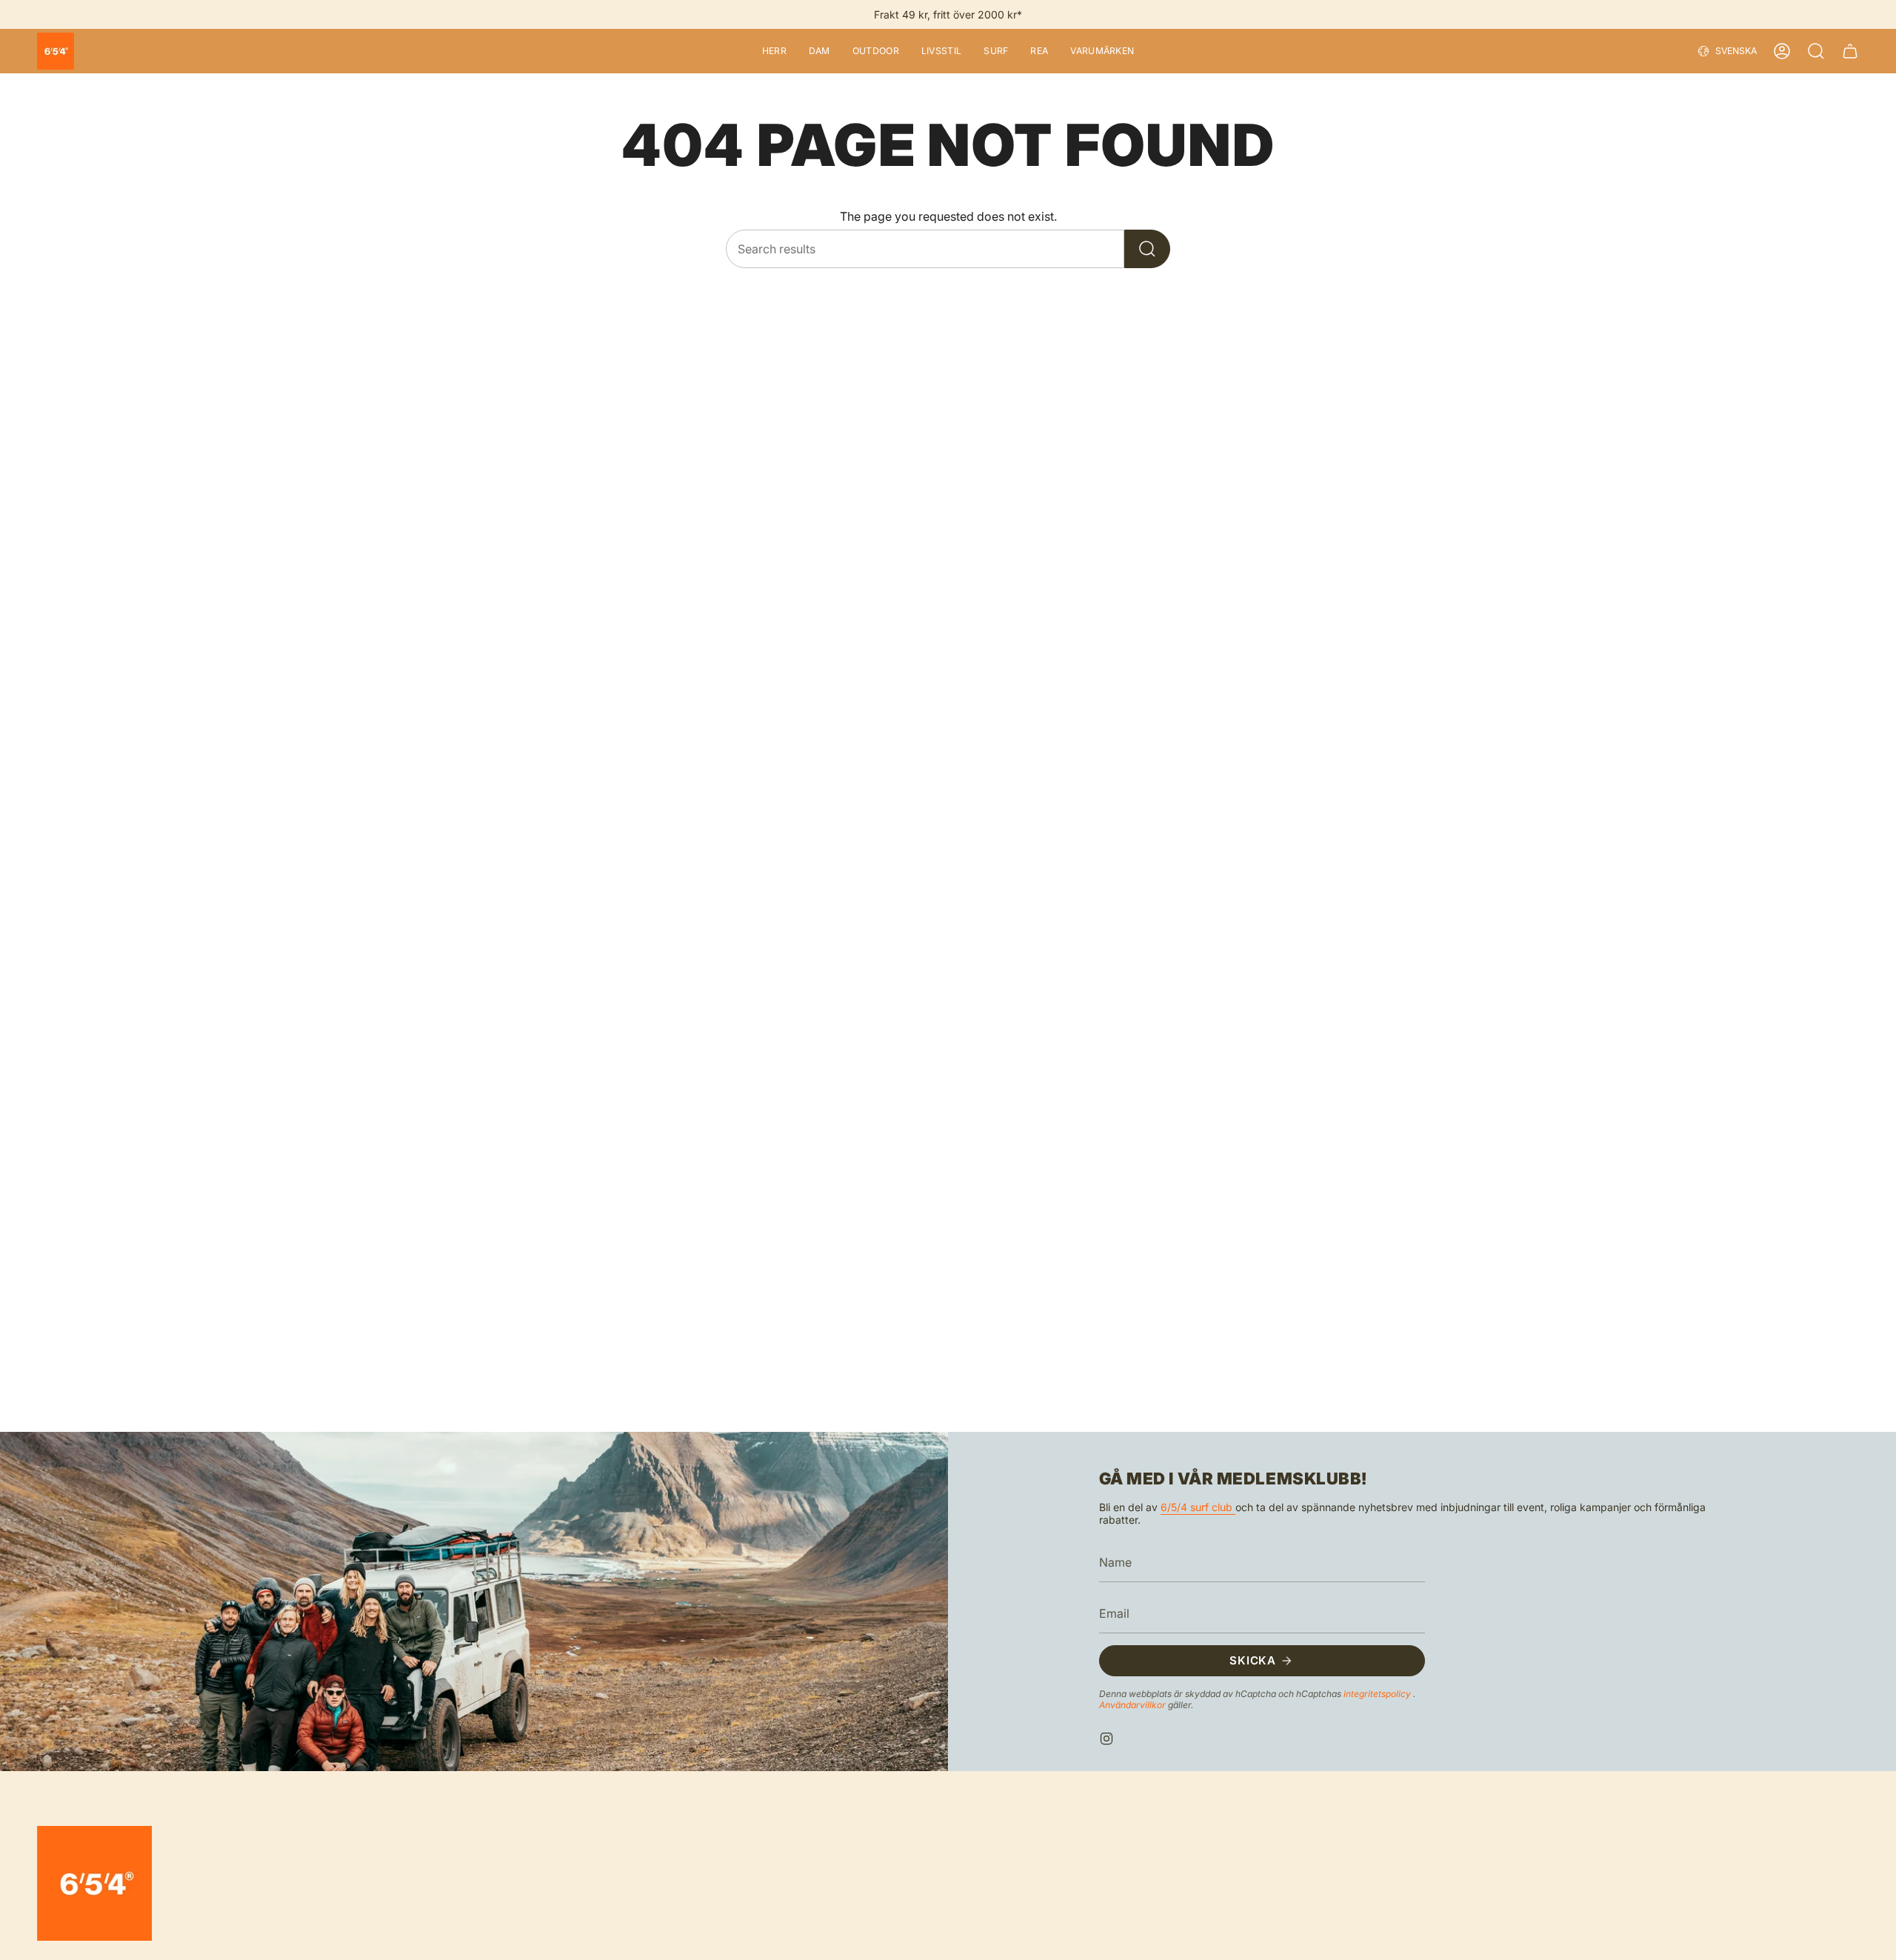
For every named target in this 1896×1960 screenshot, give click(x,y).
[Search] (1147, 249)
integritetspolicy (1378, 1694)
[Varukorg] (1850, 51)
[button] (774, 51)
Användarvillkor (1134, 1705)
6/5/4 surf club (1198, 1507)
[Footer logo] (94, 1883)
